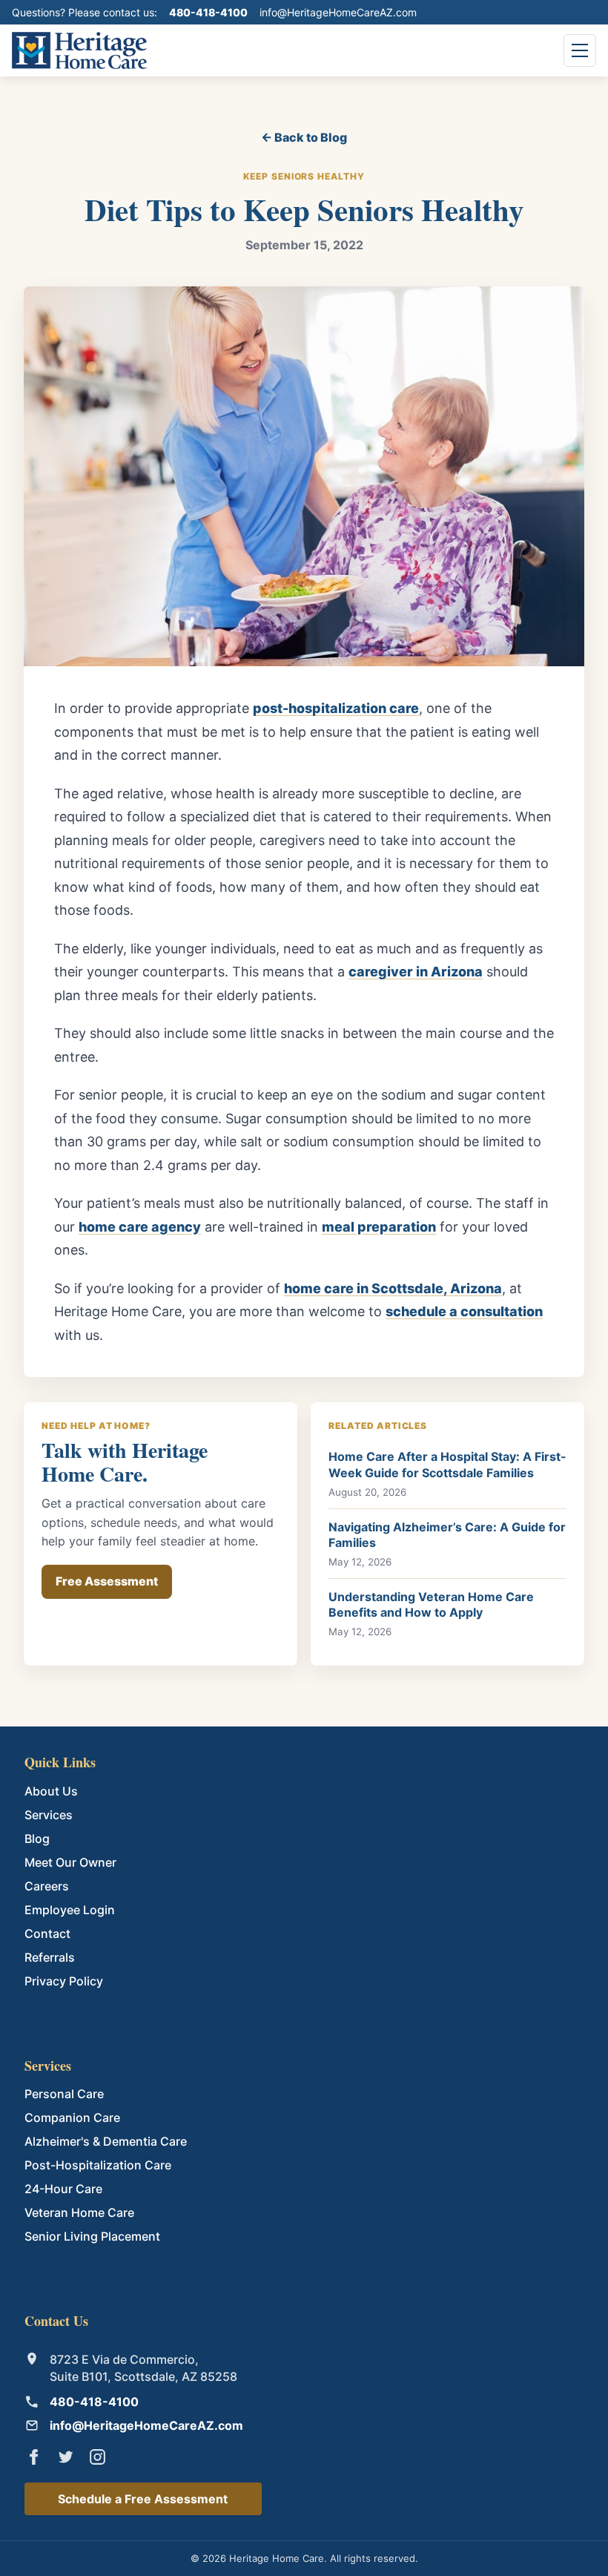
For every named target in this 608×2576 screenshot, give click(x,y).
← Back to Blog (304, 137)
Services (49, 1815)
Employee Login (70, 1910)
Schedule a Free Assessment (143, 2499)
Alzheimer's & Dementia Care (106, 2141)
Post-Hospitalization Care (98, 2165)
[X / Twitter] (66, 2457)
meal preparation (379, 1227)
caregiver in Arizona (416, 972)
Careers (47, 1886)
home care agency (140, 1227)
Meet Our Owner (70, 1862)
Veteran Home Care (79, 2212)
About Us (51, 1791)
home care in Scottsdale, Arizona (393, 1288)
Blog (37, 1839)
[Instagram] (98, 2457)
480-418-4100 (208, 12)
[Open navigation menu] (580, 50)
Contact (47, 1933)
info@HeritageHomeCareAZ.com (338, 12)
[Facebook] (34, 2457)
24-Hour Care (63, 2189)
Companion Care (72, 2117)
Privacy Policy (64, 1981)
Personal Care (64, 2094)
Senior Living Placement (92, 2236)
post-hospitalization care (336, 708)
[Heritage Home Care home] (79, 50)
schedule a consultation (464, 1311)
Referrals (50, 1957)
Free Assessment (107, 1581)
